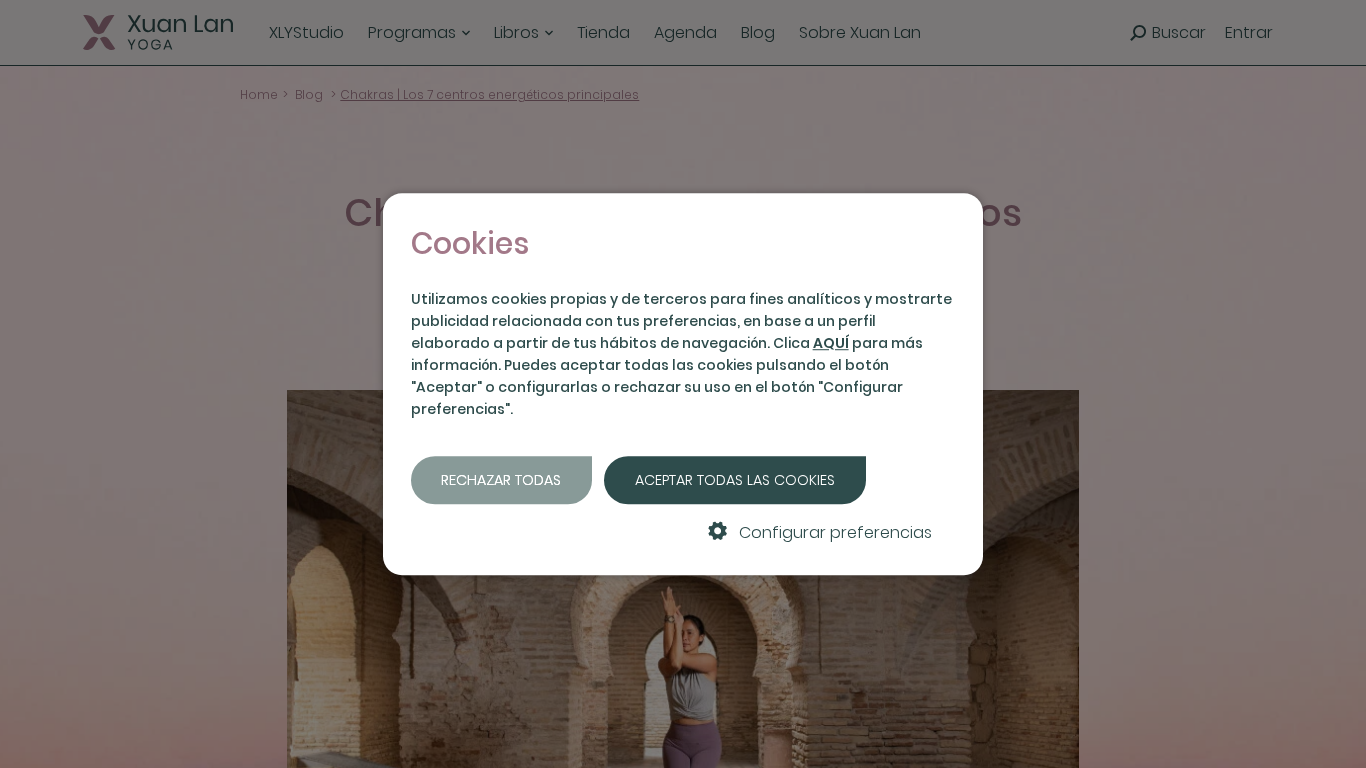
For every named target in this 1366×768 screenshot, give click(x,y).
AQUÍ (831, 343)
